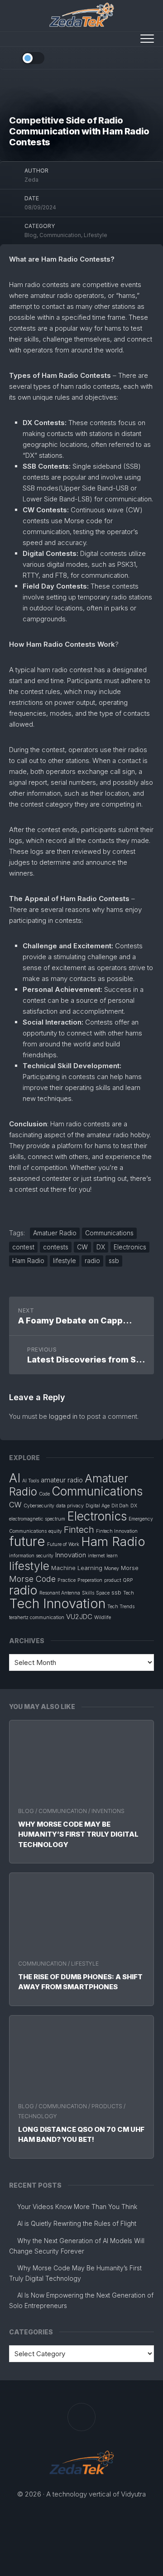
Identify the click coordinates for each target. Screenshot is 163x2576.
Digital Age (98, 1506)
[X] (148, 57)
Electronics (130, 1247)
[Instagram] (136, 57)
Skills (88, 1593)
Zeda (31, 180)
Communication (63, 1811)
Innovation (71, 1555)
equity (55, 1531)
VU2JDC (79, 1617)
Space (103, 1593)
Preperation (90, 1580)
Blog (26, 1811)
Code (44, 1494)
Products (107, 2106)
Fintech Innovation (117, 1531)
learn (112, 1556)
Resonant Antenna (60, 1593)
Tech (129, 1593)
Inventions (108, 1811)
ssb (114, 1261)
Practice (67, 1580)
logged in (63, 1416)
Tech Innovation (57, 1603)
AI (15, 1478)
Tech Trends (121, 1607)
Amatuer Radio (55, 1233)
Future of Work (63, 1544)
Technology (38, 2116)
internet (96, 1556)
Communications (109, 1233)
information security (31, 1556)
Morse (130, 1568)
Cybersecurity (39, 1506)
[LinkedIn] (125, 57)
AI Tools (31, 1481)
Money (112, 1568)
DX (101, 1247)
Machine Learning (77, 1568)
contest (23, 1247)
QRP (128, 1580)
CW (82, 1247)
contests (56, 1247)
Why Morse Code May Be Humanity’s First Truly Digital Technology (78, 1834)
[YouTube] (113, 57)
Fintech (79, 1530)
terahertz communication (37, 1617)
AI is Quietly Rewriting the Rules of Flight (77, 2223)
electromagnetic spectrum (37, 1519)
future (27, 1541)
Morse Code (32, 1579)
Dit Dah (120, 1506)
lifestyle (65, 1261)
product (113, 1580)
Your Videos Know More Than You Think (77, 2207)
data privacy (70, 1506)
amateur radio (62, 1480)
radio (92, 1261)
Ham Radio (28, 1261)
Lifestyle (85, 1964)
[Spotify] (101, 57)
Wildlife (103, 1617)
